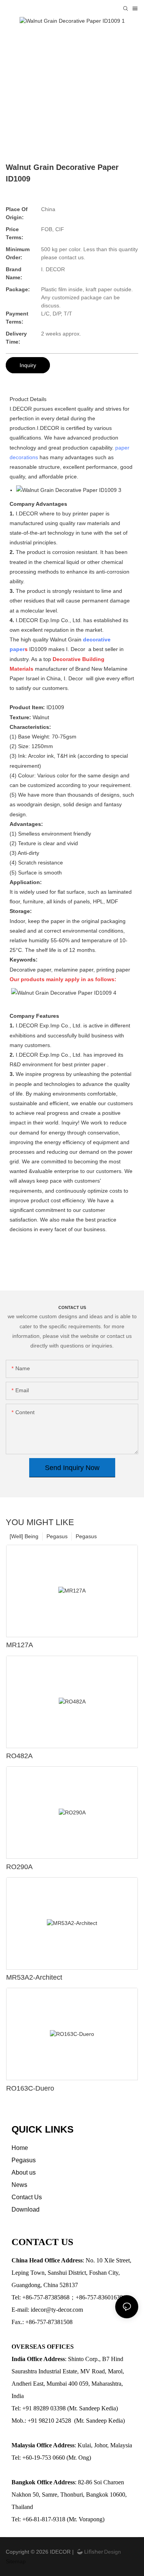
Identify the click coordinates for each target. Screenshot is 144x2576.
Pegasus (86, 1536)
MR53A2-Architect (34, 1977)
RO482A (19, 1756)
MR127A (20, 1645)
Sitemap (16, 2561)
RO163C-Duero (30, 2088)
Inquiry (28, 365)
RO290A (19, 1867)
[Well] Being (24, 1536)
